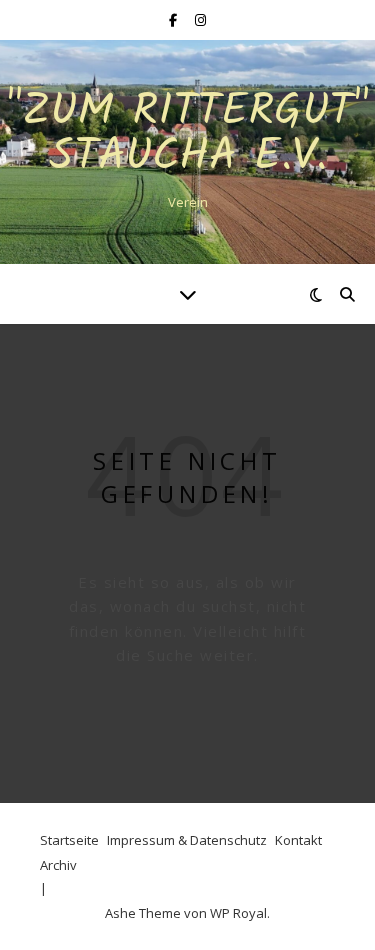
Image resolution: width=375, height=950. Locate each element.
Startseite (69, 840)
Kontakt (298, 840)
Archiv (58, 865)
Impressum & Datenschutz (187, 840)
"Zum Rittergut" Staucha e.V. (187, 135)
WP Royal (238, 913)
